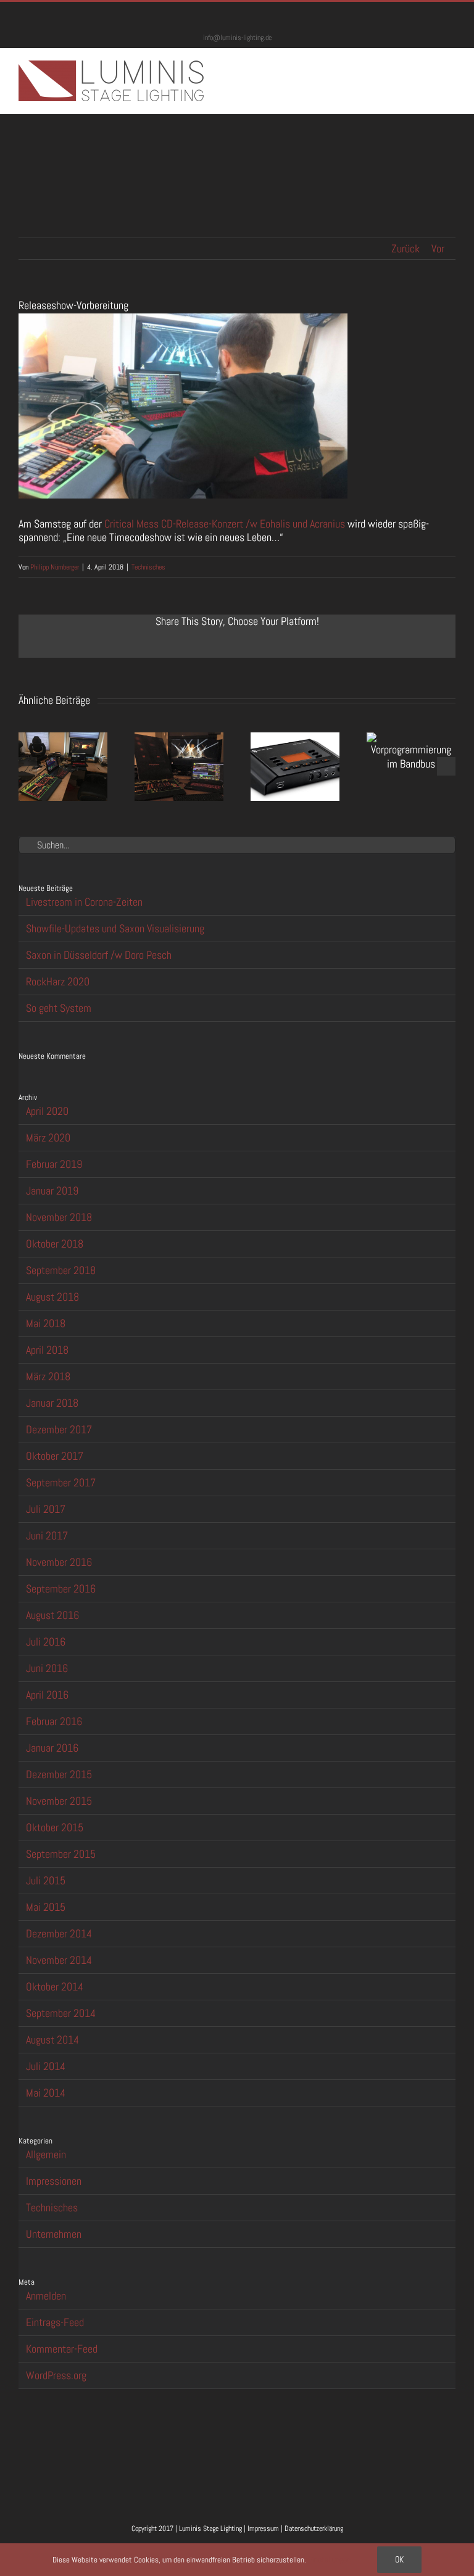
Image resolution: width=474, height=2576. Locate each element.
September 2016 (61, 1588)
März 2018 (48, 1376)
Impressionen (54, 2181)
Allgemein (46, 2155)
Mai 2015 (46, 1907)
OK (399, 2559)
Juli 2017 (46, 1509)
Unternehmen (54, 2234)
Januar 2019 (52, 1191)
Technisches (148, 567)
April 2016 (47, 1695)
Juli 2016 (46, 1642)
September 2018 (61, 1270)
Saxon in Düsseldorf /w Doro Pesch (99, 955)
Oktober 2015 (55, 1827)
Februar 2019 (54, 1164)
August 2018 (52, 1297)
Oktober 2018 (55, 1244)
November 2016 (59, 1562)
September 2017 (61, 1482)
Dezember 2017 (59, 1429)
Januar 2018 (52, 1403)
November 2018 (59, 1217)
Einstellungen (330, 2560)
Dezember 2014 (59, 1933)
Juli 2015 (46, 1880)
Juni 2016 (47, 1668)
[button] (28, 766)
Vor (438, 248)
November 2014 (59, 1960)
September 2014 (61, 2013)
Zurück (405, 248)
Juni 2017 (47, 1535)
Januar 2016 (52, 1748)
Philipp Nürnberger (55, 567)
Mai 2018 (46, 1323)
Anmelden (46, 2296)
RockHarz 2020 (58, 981)
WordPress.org (56, 2375)
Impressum (263, 2528)
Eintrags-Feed (55, 2322)
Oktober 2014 (55, 1986)
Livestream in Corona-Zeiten (84, 902)
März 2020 (48, 1137)
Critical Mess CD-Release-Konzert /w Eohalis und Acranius (225, 524)
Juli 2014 (46, 2066)
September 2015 (61, 1854)
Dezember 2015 (59, 1774)
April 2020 (47, 1111)
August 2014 (52, 2040)
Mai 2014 (46, 2093)
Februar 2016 (54, 1721)
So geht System (59, 1008)
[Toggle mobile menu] (451, 67)
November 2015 (59, 1801)
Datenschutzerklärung (314, 2528)
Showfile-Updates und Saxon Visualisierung (115, 928)
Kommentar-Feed (62, 2349)
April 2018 (47, 1350)
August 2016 (52, 1615)
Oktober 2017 (55, 1456)
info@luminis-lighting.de (237, 38)
